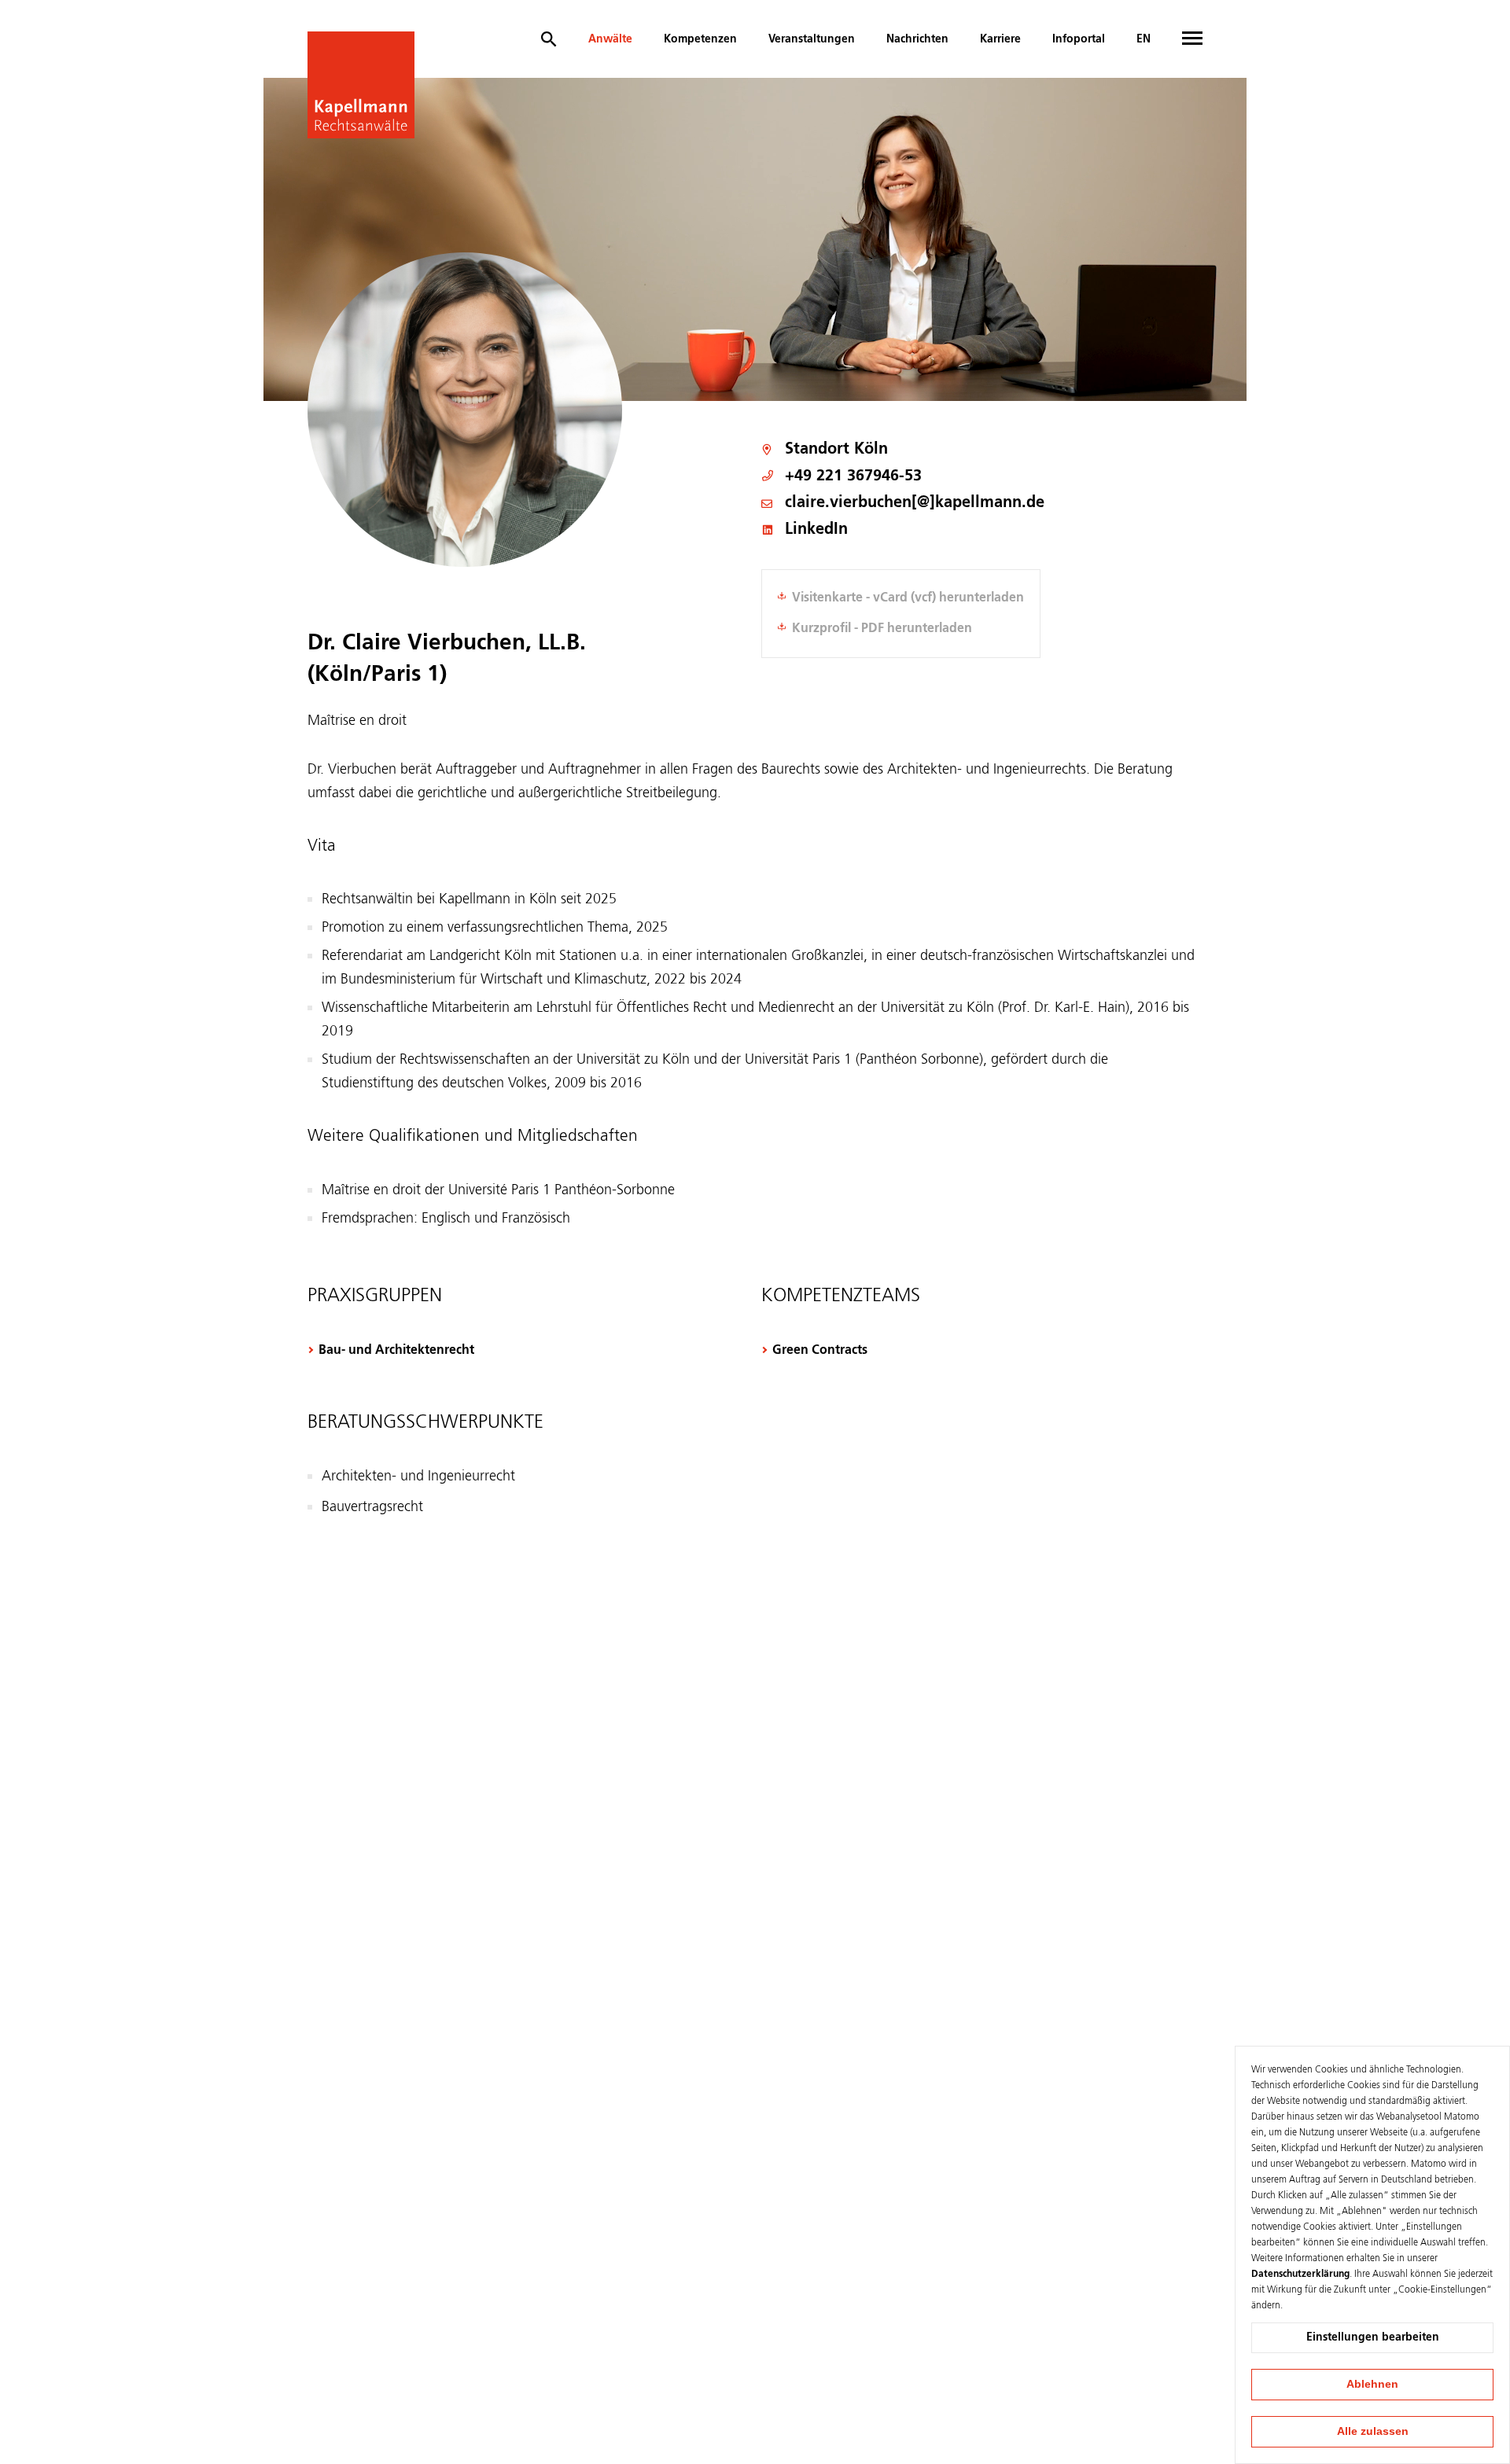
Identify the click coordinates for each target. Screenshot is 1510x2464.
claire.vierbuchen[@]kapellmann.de (915, 504)
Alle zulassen (1373, 2431)
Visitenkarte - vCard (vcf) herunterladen (908, 598)
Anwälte (610, 39)
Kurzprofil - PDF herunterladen (882, 629)
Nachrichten (917, 39)
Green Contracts (820, 1351)
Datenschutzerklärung (1300, 2275)
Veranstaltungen (812, 39)
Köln (871, 450)
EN (1144, 39)
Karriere (1000, 39)
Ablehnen (1372, 2384)
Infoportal (1079, 39)
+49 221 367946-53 (853, 476)
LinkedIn (816, 530)
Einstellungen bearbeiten (1373, 2337)
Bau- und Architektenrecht (396, 1351)
